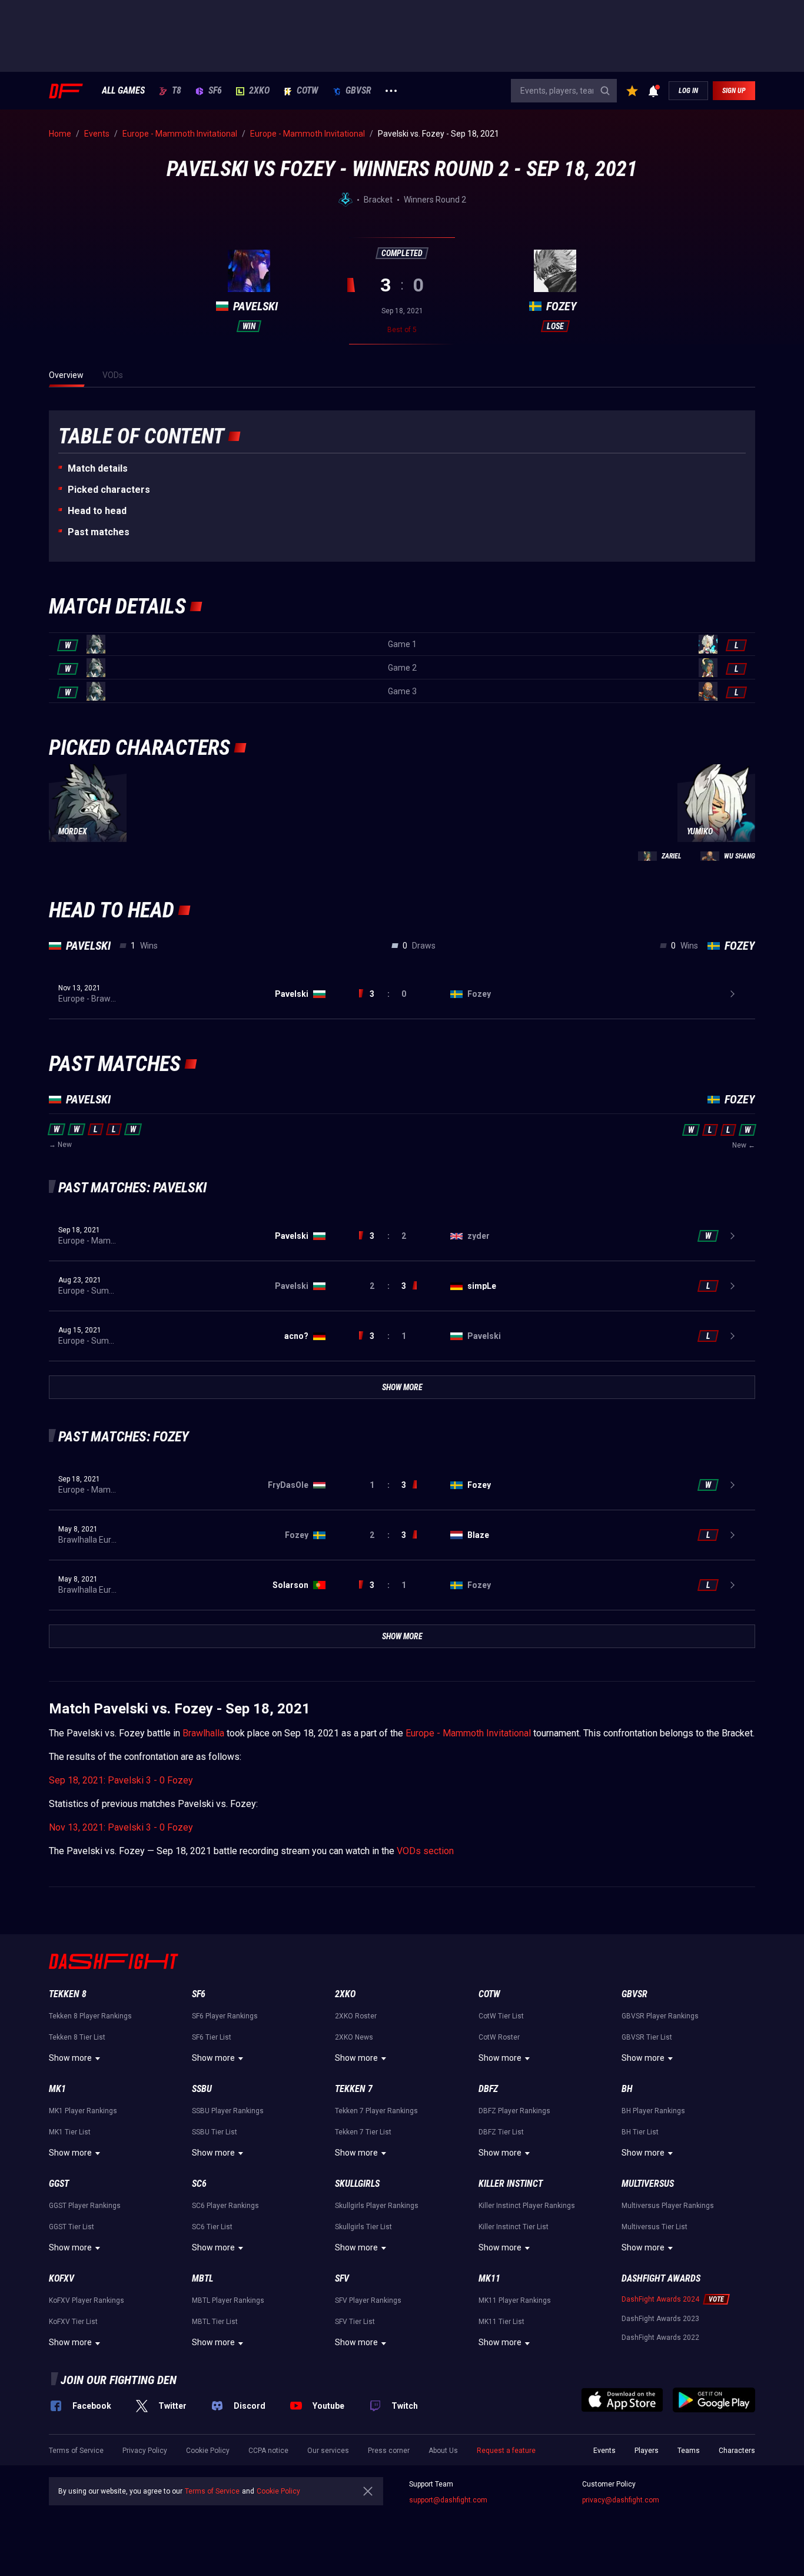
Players (647, 2451)
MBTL (202, 2278)
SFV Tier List (355, 2322)
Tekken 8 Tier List (77, 2037)
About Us (443, 2451)
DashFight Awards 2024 (660, 2299)
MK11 (489, 2278)
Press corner (389, 2451)
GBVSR (358, 91)
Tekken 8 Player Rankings (90, 2016)
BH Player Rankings (653, 2111)
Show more (70, 2058)
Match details (98, 468)
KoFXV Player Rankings (87, 2300)
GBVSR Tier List (647, 2037)
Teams (689, 2451)
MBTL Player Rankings (228, 2300)
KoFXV (62, 2278)
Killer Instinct (511, 2184)
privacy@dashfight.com (621, 2500)
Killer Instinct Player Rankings (527, 2206)
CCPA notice (268, 2451)
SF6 (215, 91)
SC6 (199, 2184)
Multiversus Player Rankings (668, 2206)
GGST (59, 2184)
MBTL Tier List (215, 2322)
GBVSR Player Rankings (660, 2016)
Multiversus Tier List (655, 2227)
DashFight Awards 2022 (660, 2338)
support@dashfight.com (448, 2500)
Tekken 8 (68, 1994)
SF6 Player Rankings (225, 2016)
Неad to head (97, 511)
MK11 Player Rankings (515, 2300)
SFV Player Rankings (368, 2300)
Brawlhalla (203, 1733)
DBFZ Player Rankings (514, 2111)
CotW (308, 91)
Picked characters (109, 490)
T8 (177, 91)
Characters (737, 2451)
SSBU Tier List (215, 2132)
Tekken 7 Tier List (363, 2132)
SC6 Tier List (212, 2227)
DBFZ (488, 2089)
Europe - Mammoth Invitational (468, 1733)
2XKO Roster (356, 2016)
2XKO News (354, 2037)
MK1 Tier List (70, 2132)
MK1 (57, 2089)
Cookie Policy (208, 2451)
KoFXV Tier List (73, 2322)
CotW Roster (499, 2037)
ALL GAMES (123, 91)
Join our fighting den (119, 2380)
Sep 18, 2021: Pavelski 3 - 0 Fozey (121, 1780)
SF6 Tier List (212, 2037)
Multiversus (648, 2184)
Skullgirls (357, 2184)
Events (604, 2451)
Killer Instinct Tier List (514, 2227)
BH (627, 2089)
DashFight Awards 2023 (660, 2319)
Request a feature (506, 2451)
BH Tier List (640, 2132)
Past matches (99, 532)
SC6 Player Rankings (225, 2206)
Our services (328, 2451)
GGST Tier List (72, 2227)
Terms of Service (76, 2451)
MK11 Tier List (501, 2322)
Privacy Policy (145, 2451)
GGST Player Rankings (85, 2206)
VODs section (425, 1851)
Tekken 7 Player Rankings (376, 2111)
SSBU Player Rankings (228, 2111)
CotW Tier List (501, 2016)
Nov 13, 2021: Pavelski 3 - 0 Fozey (121, 1827)
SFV (342, 2278)
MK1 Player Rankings (83, 2111)
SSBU (202, 2089)
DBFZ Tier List (501, 2132)
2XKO (259, 91)
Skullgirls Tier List (363, 2227)
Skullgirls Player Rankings (377, 2206)
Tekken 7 (354, 2089)
